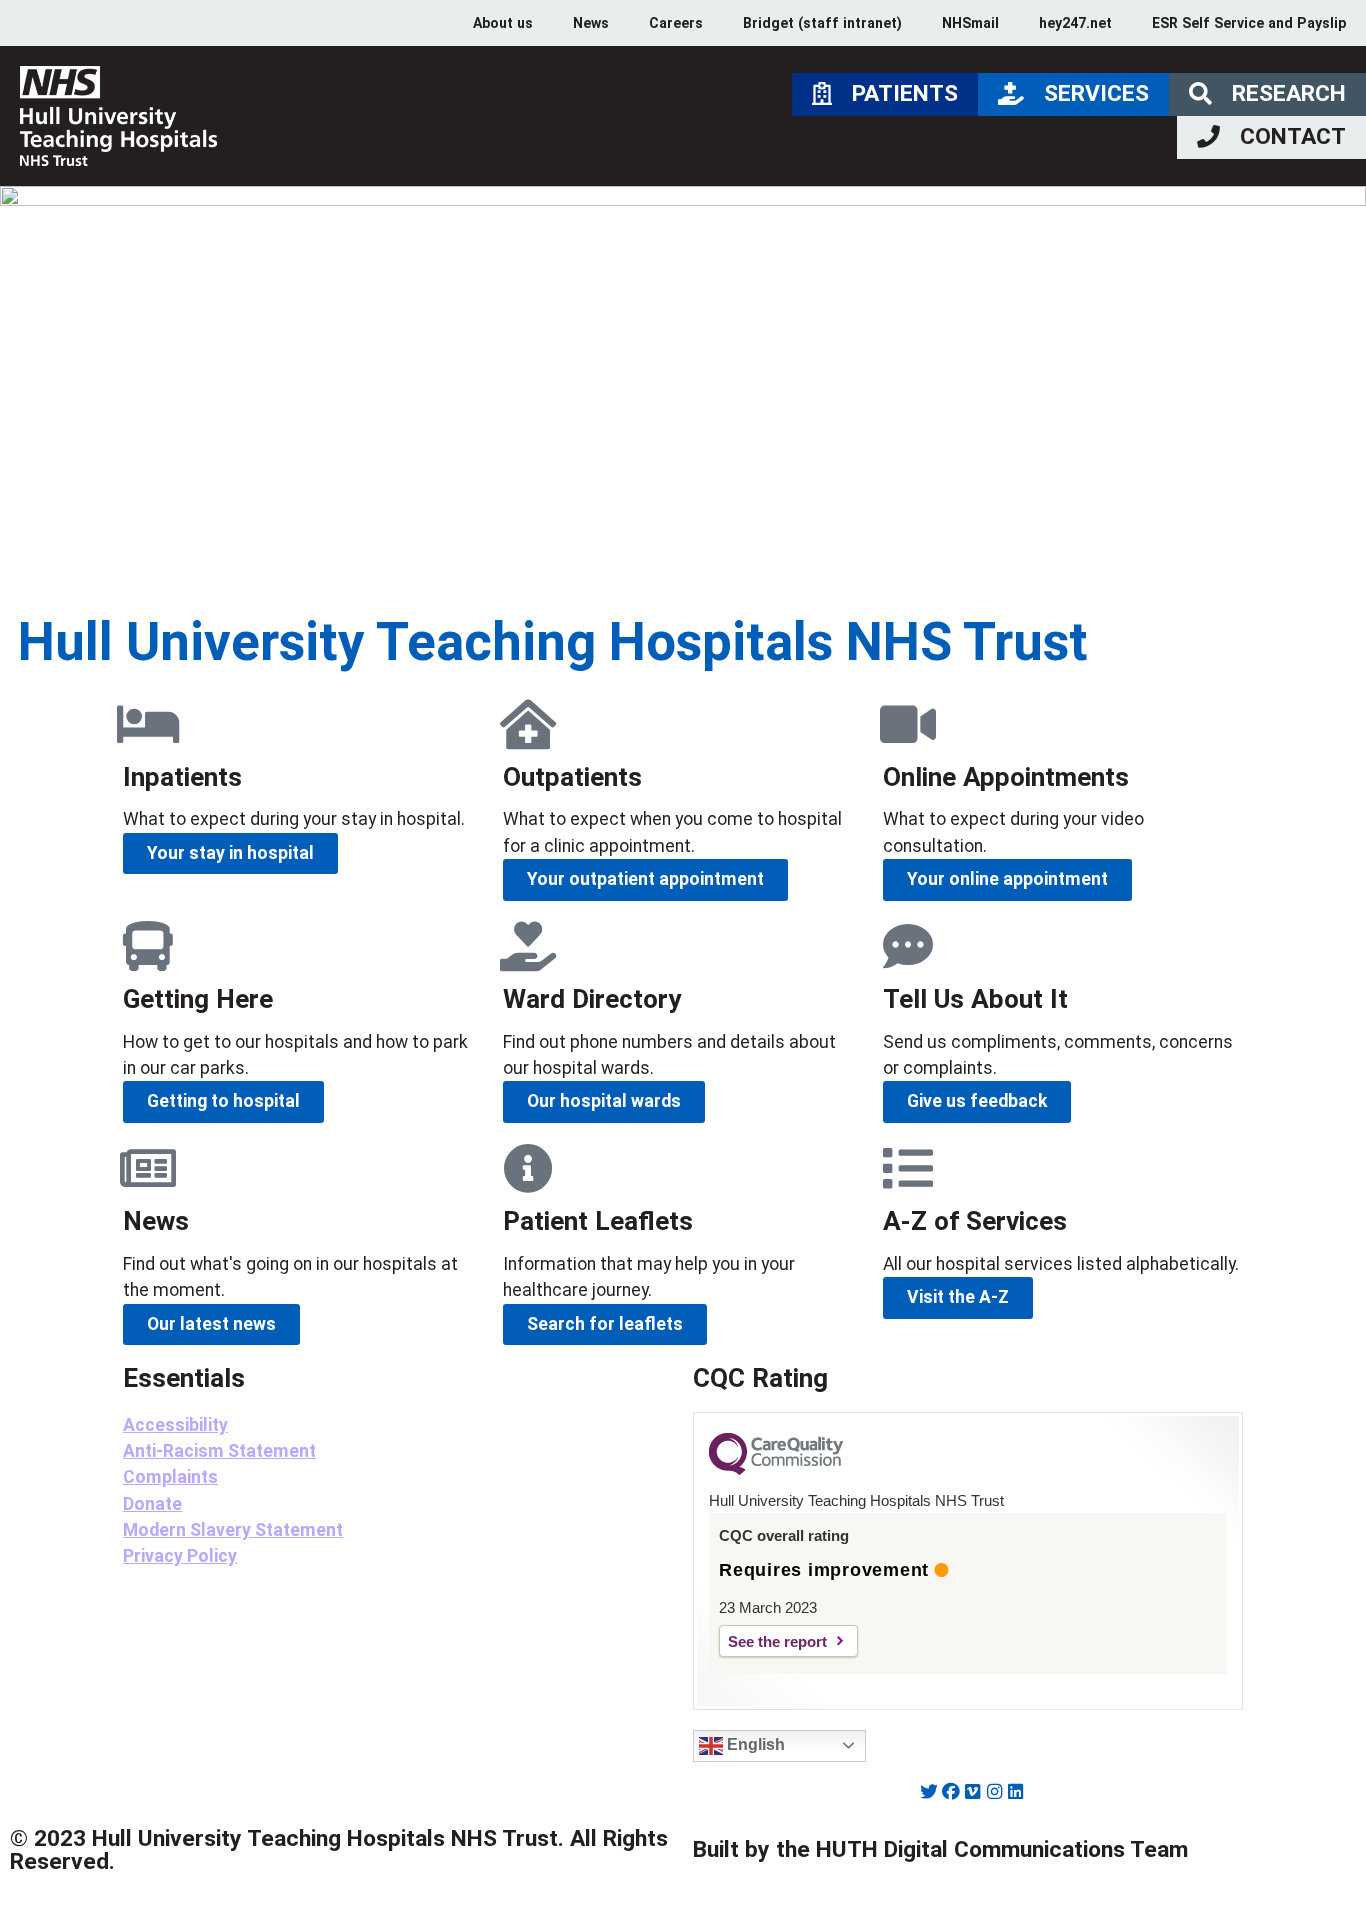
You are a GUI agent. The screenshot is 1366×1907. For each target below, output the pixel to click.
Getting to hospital (223, 1101)
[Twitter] (930, 1792)
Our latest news (211, 1324)
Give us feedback (977, 1101)
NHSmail (970, 23)
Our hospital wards (604, 1101)
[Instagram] (994, 1792)
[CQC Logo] (776, 1470)
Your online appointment (1007, 879)
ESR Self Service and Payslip (1249, 23)
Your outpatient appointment (645, 879)
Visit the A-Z (958, 1297)
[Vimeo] (973, 1792)
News (591, 23)
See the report (777, 1641)
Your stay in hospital (230, 853)
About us (503, 23)
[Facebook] (951, 1792)
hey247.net (1075, 23)
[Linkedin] (1016, 1792)
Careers (676, 23)
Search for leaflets (605, 1324)
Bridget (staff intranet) (822, 23)
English (754, 1744)
